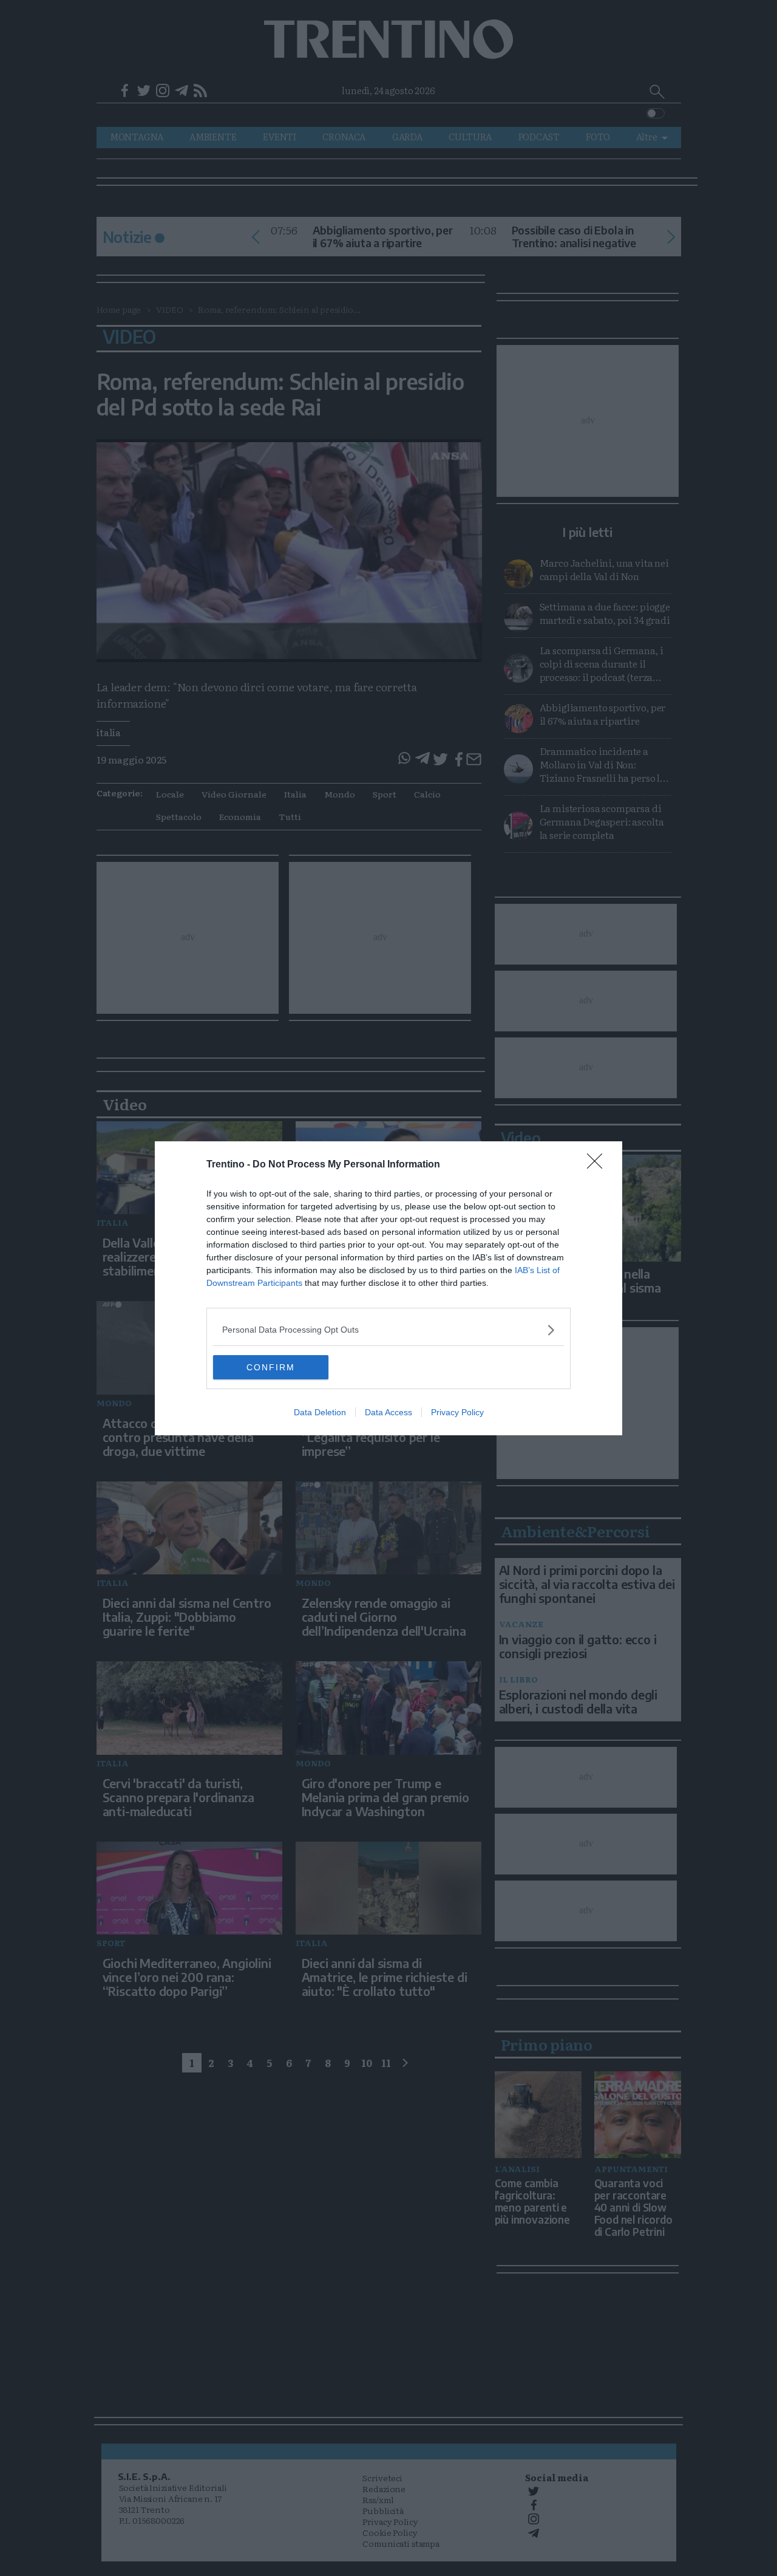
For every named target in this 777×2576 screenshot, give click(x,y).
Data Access (388, 1412)
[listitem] (388, 1330)
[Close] (599, 1165)
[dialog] (388, 1288)
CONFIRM (271, 1367)
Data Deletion (320, 1412)
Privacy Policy (457, 1412)
